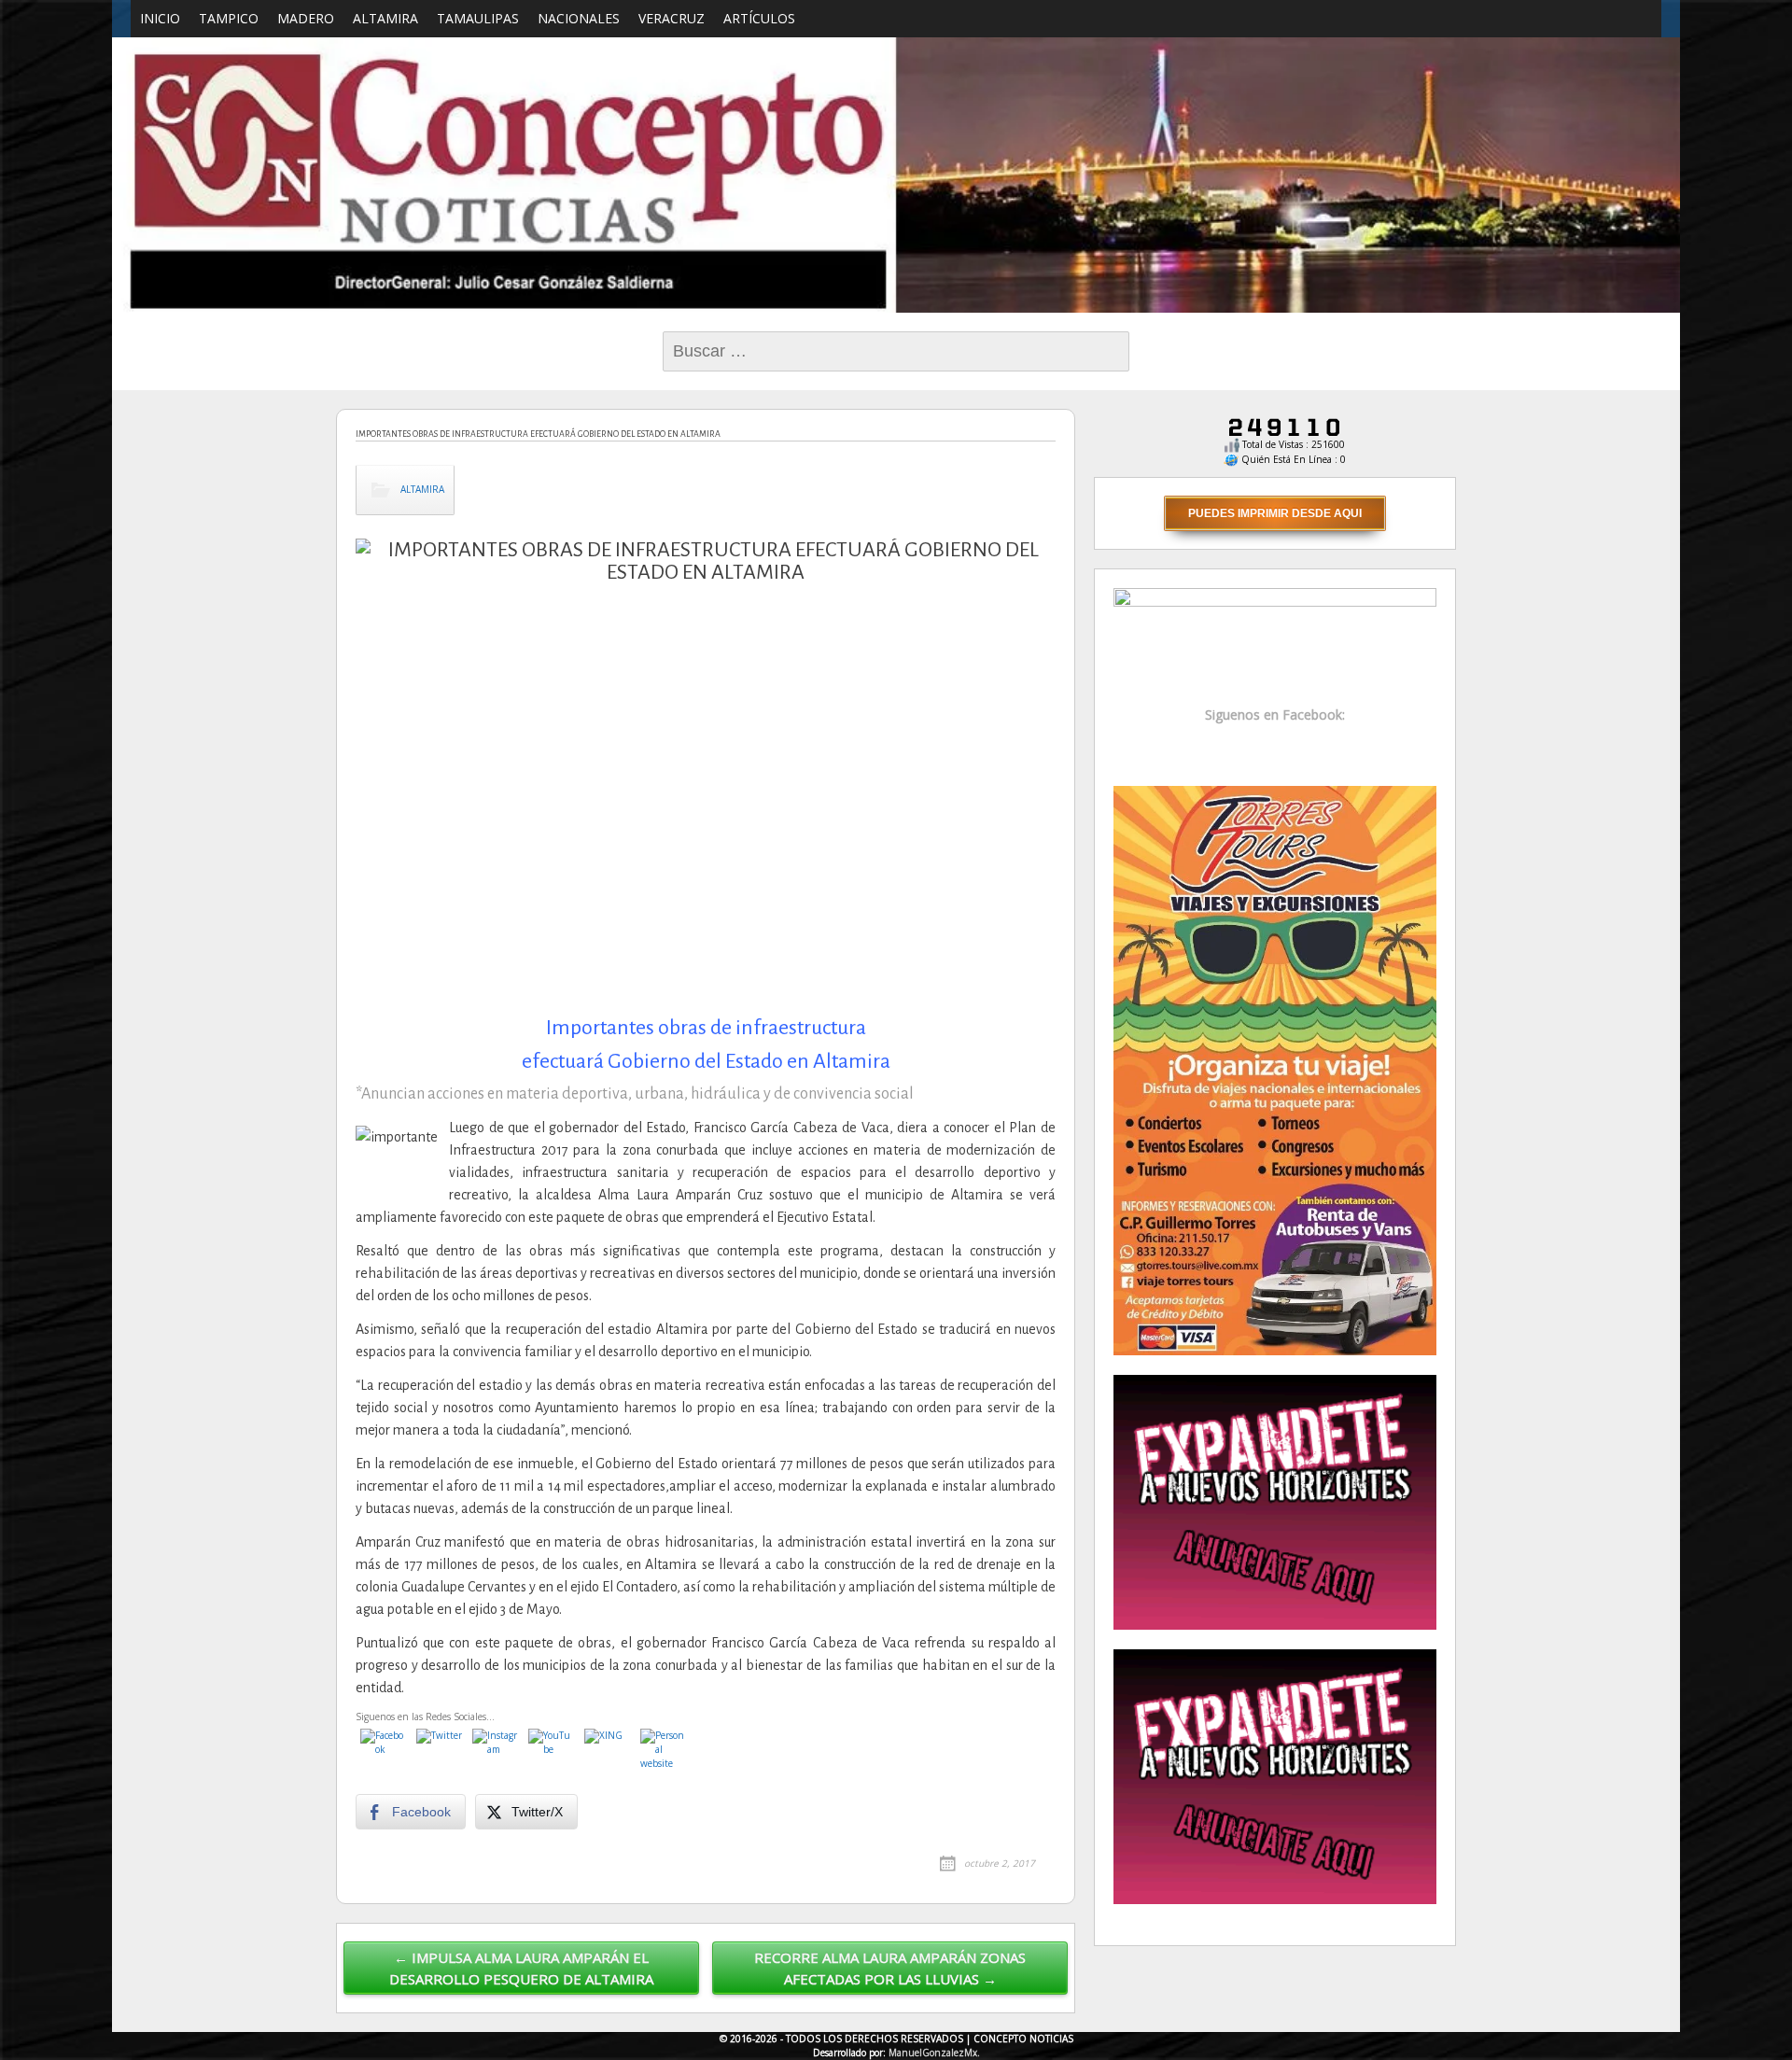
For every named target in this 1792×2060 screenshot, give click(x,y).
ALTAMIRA (385, 18)
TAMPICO (229, 18)
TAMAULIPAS (478, 18)
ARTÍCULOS (759, 18)
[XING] (608, 1752)
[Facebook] (384, 1752)
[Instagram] (496, 1752)
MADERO (306, 18)
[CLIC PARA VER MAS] (1275, 1069)
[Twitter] (440, 1752)
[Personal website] (664, 1752)
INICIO (160, 18)
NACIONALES (579, 18)
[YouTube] (552, 1752)
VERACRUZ (672, 18)
